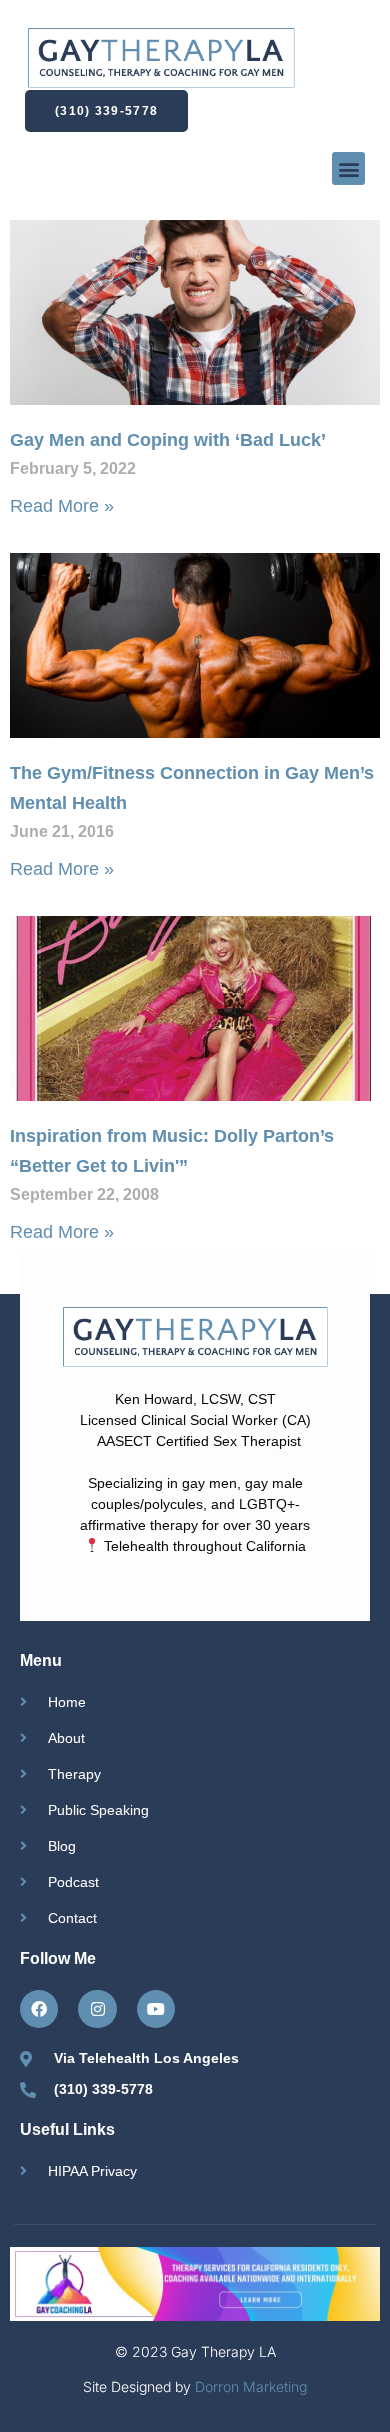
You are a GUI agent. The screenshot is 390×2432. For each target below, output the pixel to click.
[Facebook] (39, 2009)
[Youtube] (156, 2009)
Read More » (62, 506)
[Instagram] (97, 2009)
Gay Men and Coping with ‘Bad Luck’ (168, 440)
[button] (348, 168)
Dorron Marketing (251, 2386)
